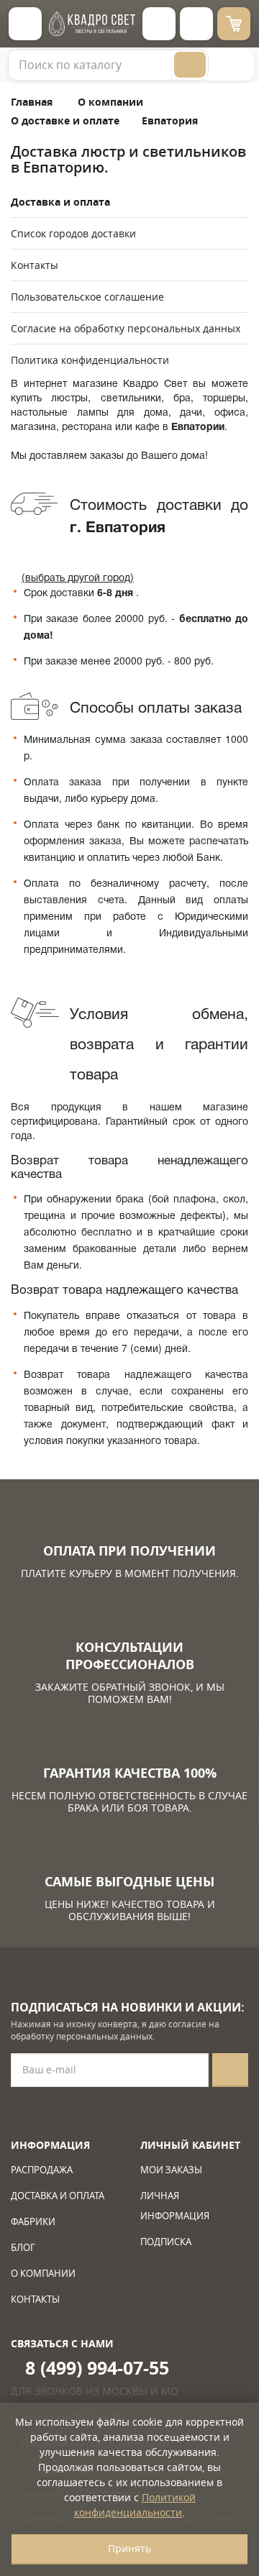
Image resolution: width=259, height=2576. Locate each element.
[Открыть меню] (25, 24)
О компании (43, 2273)
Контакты (35, 265)
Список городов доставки (73, 233)
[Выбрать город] (159, 24)
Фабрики (33, 2221)
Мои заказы (171, 2170)
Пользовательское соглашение (87, 297)
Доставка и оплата (60, 202)
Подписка (166, 2242)
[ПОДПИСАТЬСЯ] (230, 2070)
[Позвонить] (196, 24)
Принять (129, 2548)
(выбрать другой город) (78, 577)
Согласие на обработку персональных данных (126, 328)
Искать (190, 65)
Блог (23, 2247)
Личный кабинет (190, 2145)
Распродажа (42, 2170)
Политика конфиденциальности (90, 360)
